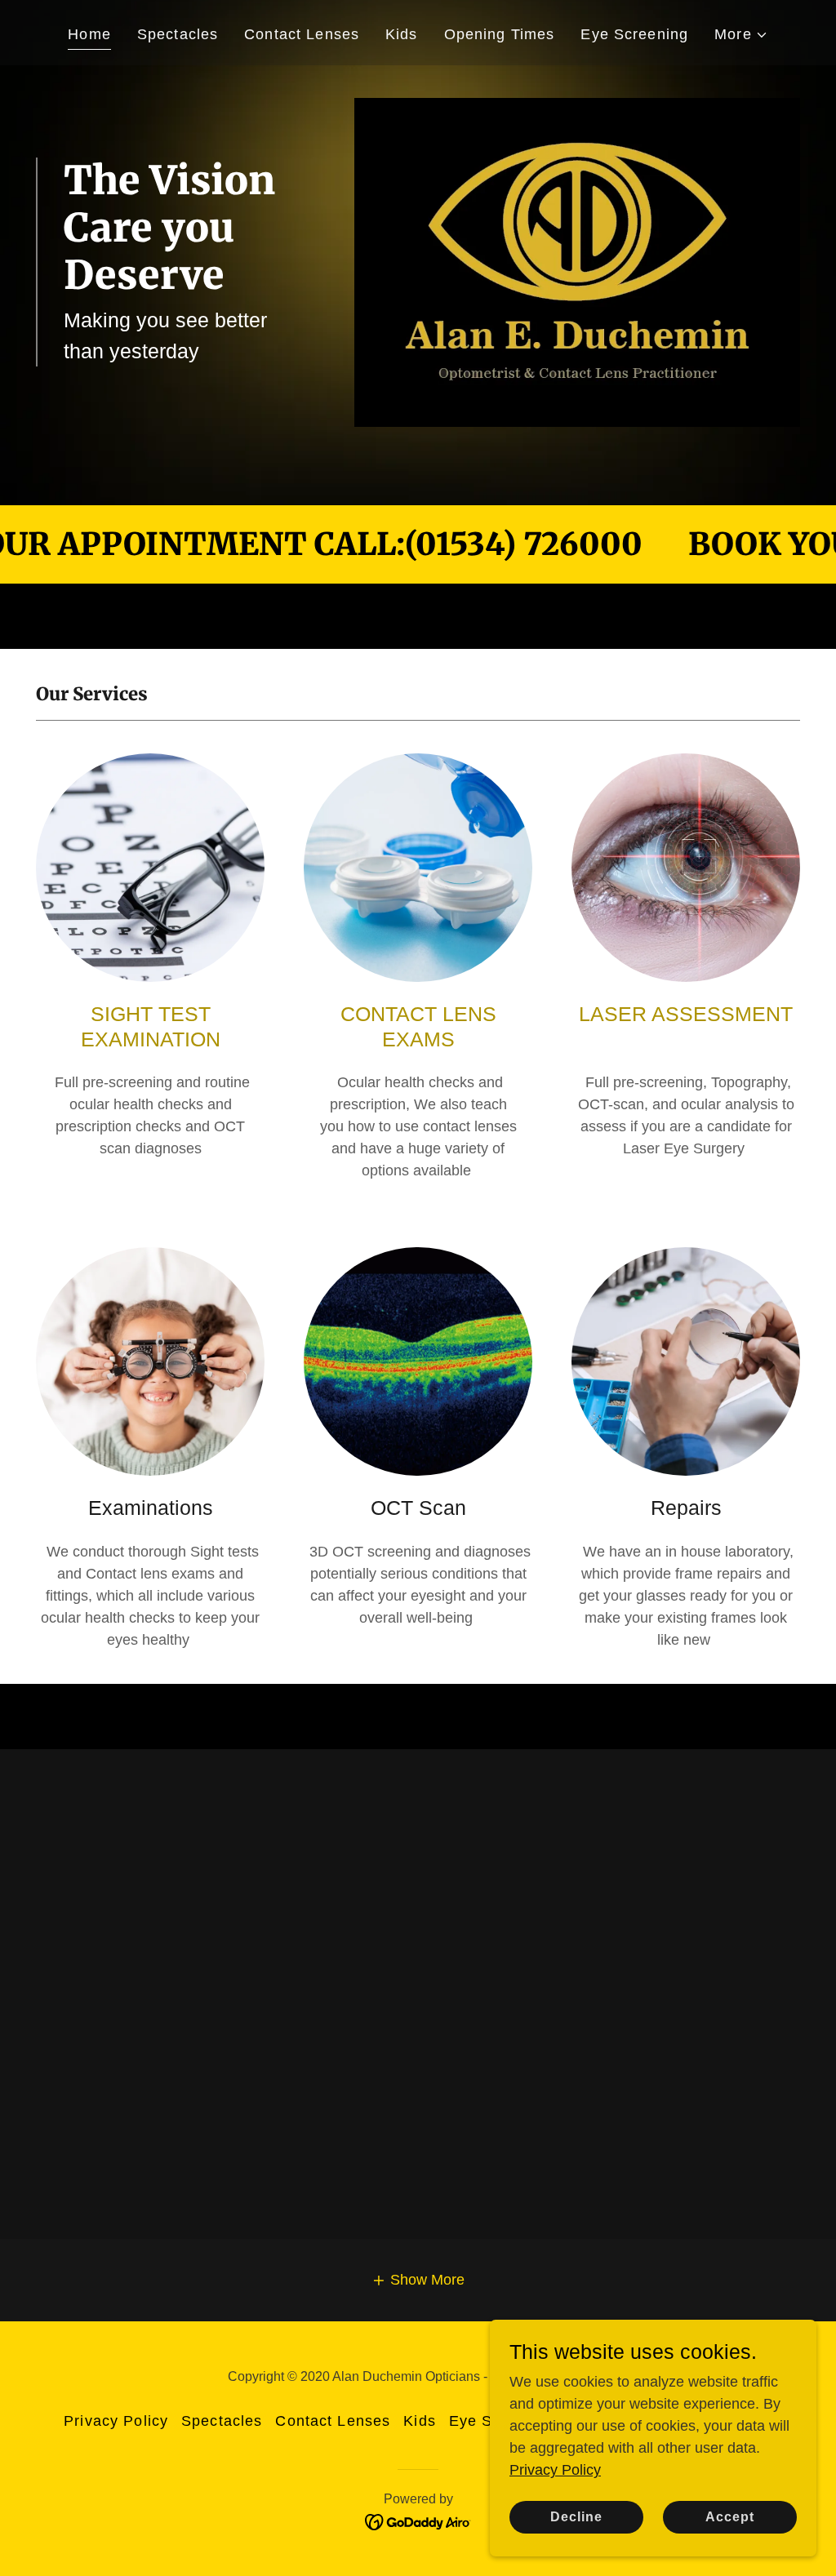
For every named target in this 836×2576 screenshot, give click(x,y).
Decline (576, 2517)
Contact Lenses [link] (302, 34)
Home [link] (89, 34)
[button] (741, 35)
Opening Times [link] (500, 34)
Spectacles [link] (178, 34)
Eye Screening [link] (634, 34)
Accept (730, 2517)
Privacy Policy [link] (116, 2421)
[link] (418, 2520)
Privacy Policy (555, 2470)
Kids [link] (402, 34)
